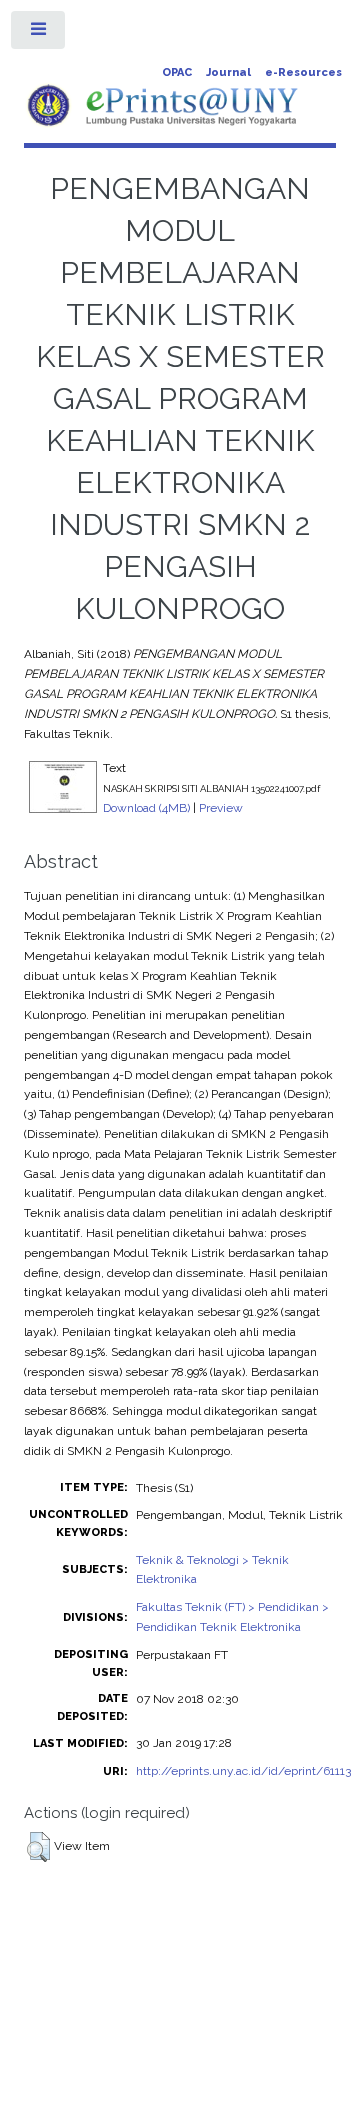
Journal (228, 72)
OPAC (177, 72)
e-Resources (303, 72)
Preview (221, 808)
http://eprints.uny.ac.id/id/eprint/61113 (243, 1771)
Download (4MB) (146, 808)
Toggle (39, 34)
